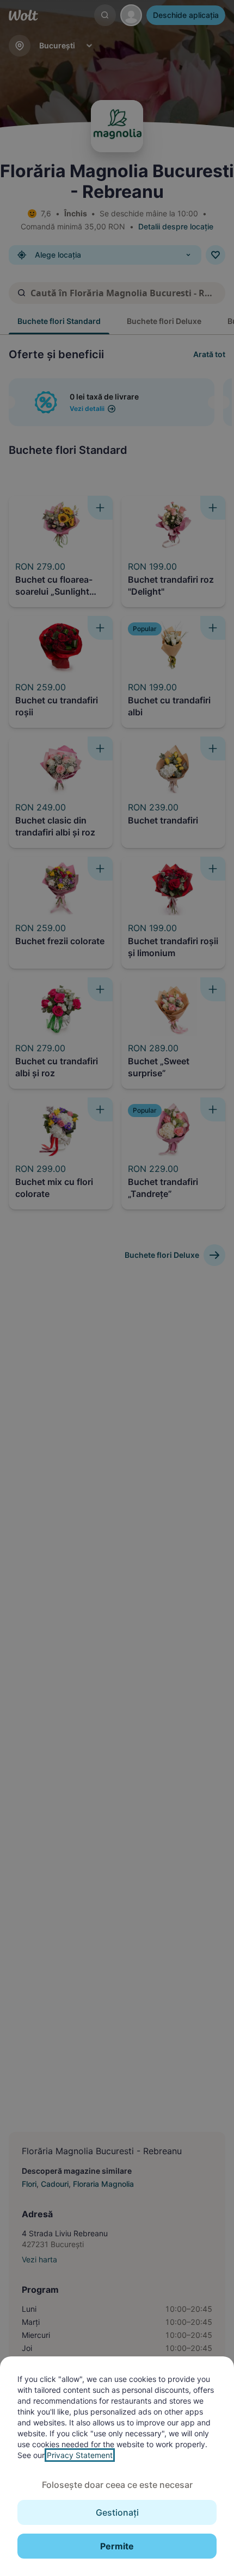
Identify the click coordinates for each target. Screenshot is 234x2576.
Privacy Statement (80, 2455)
